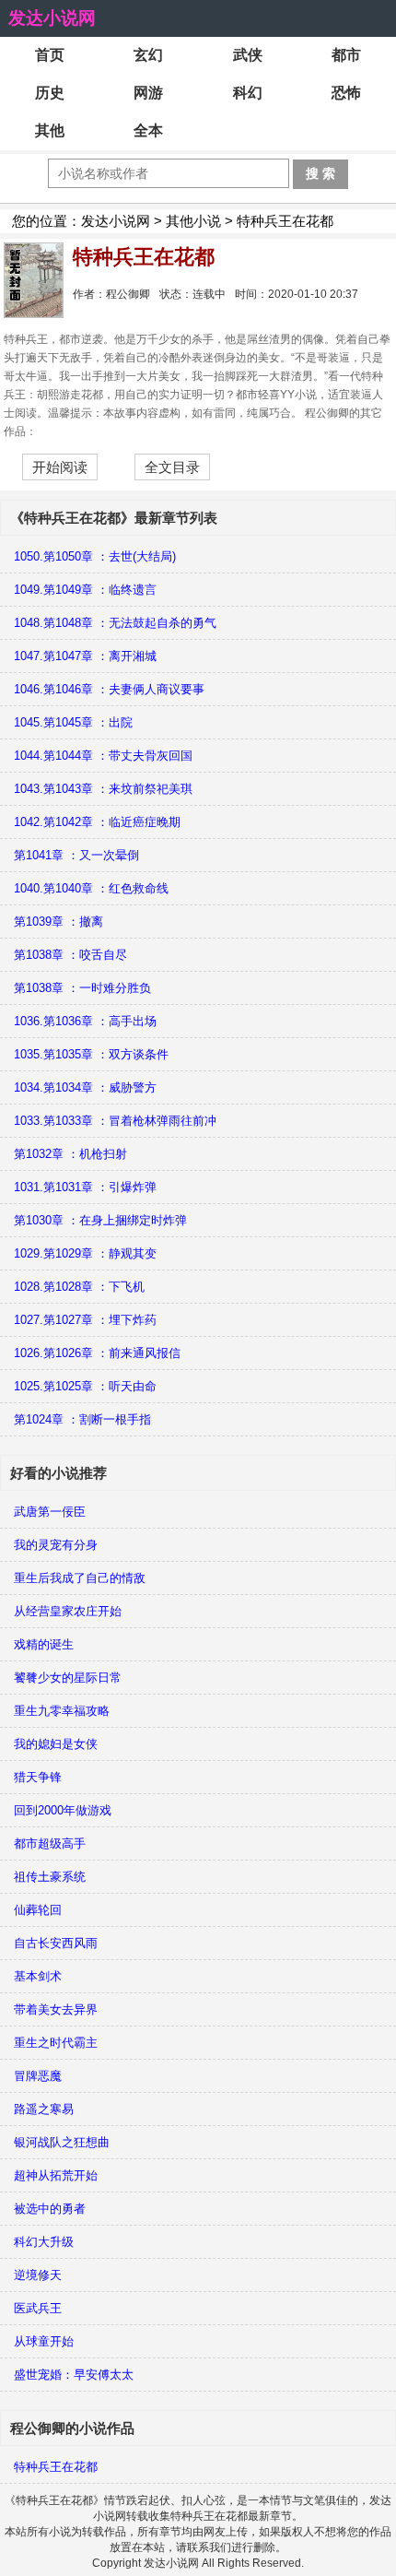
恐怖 (346, 93)
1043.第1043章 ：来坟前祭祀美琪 (103, 789)
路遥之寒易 (44, 2109)
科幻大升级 (44, 2242)
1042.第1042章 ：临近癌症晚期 (97, 822)
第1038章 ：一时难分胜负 (82, 988)
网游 (148, 93)
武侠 (248, 55)
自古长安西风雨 (56, 1943)
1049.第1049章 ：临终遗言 (85, 590)
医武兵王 (38, 2308)
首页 (50, 55)
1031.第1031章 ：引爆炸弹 (85, 1187)
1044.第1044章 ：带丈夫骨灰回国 (103, 756)
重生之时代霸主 (56, 2043)
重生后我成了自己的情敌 (80, 1578)
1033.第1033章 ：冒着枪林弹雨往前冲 (115, 1121)
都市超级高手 (50, 1843)
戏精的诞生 (44, 1644)
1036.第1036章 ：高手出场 (85, 1021)
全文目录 (172, 467)
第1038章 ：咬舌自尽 (70, 955)
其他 (50, 130)
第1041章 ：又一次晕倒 (76, 855)
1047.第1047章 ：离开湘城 (85, 656)
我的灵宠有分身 (56, 1545)
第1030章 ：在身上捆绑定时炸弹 (100, 1220)
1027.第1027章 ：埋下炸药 (85, 1320)
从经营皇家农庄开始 (68, 1611)
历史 (50, 93)
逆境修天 (38, 2275)
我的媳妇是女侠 (56, 1744)
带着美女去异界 (56, 2009)
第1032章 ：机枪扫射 (70, 1154)
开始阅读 (60, 467)
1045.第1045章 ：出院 (73, 722)
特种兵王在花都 (56, 2467)
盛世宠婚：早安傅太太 (74, 2375)
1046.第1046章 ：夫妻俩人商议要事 (109, 689)
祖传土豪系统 (50, 1877)
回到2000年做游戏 (63, 1810)
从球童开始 (44, 2341)
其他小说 (193, 221)
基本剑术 (38, 1976)
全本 (148, 130)
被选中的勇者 (50, 2209)
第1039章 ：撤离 (58, 922)
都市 (346, 55)
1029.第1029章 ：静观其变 (85, 1253)
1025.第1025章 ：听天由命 (85, 1386)
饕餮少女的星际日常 (68, 1678)
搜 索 (320, 173)
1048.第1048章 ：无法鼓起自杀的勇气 (115, 623)
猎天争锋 (38, 1777)
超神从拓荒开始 (56, 2175)
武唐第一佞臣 (50, 1512)
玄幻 (148, 55)
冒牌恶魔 (38, 2076)
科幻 (248, 93)
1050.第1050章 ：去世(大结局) (95, 556)
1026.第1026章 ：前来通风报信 (97, 1353)
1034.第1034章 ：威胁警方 (85, 1087)
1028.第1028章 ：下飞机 (79, 1287)
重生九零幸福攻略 (62, 1711)
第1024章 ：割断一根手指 (82, 1419)
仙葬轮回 (38, 1910)
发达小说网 (52, 18)
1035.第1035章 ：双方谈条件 (91, 1054)
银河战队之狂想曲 (62, 2142)
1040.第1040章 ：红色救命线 (91, 888)
